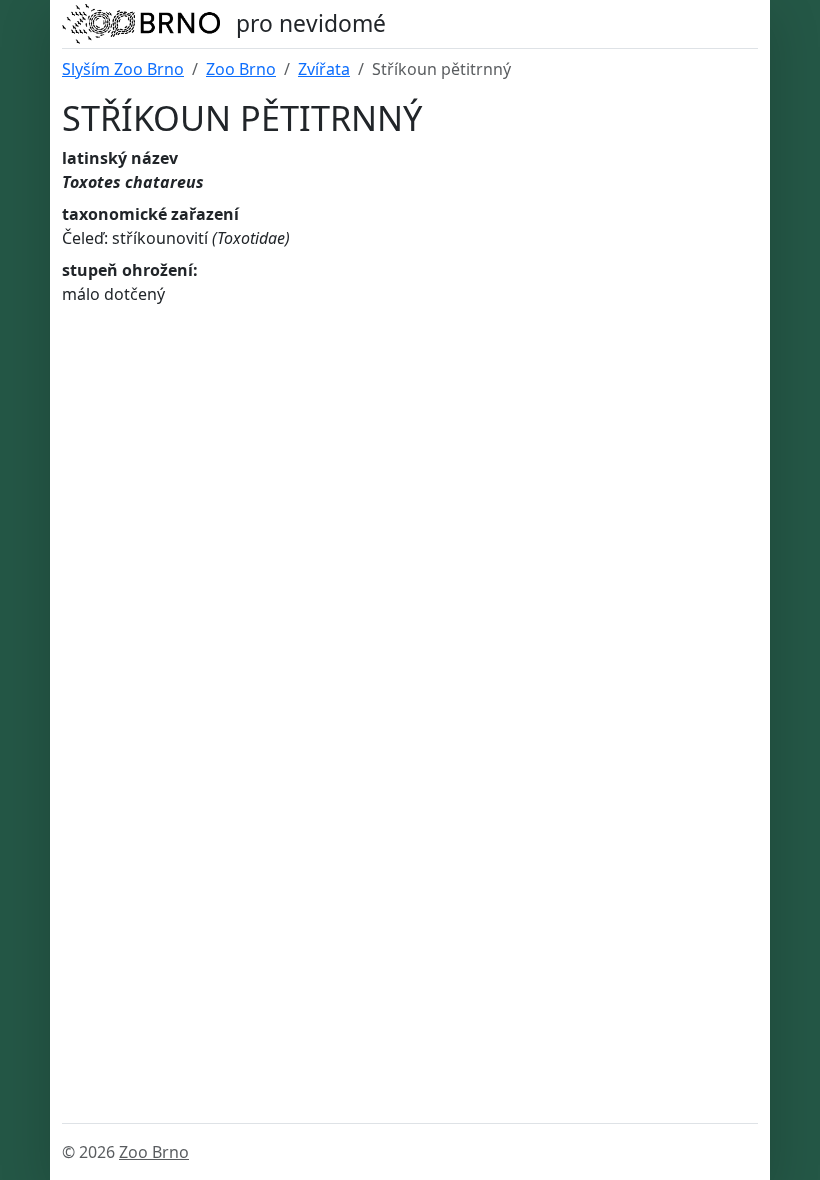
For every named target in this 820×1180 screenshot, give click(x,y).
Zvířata (324, 69)
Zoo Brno (241, 69)
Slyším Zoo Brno (123, 69)
